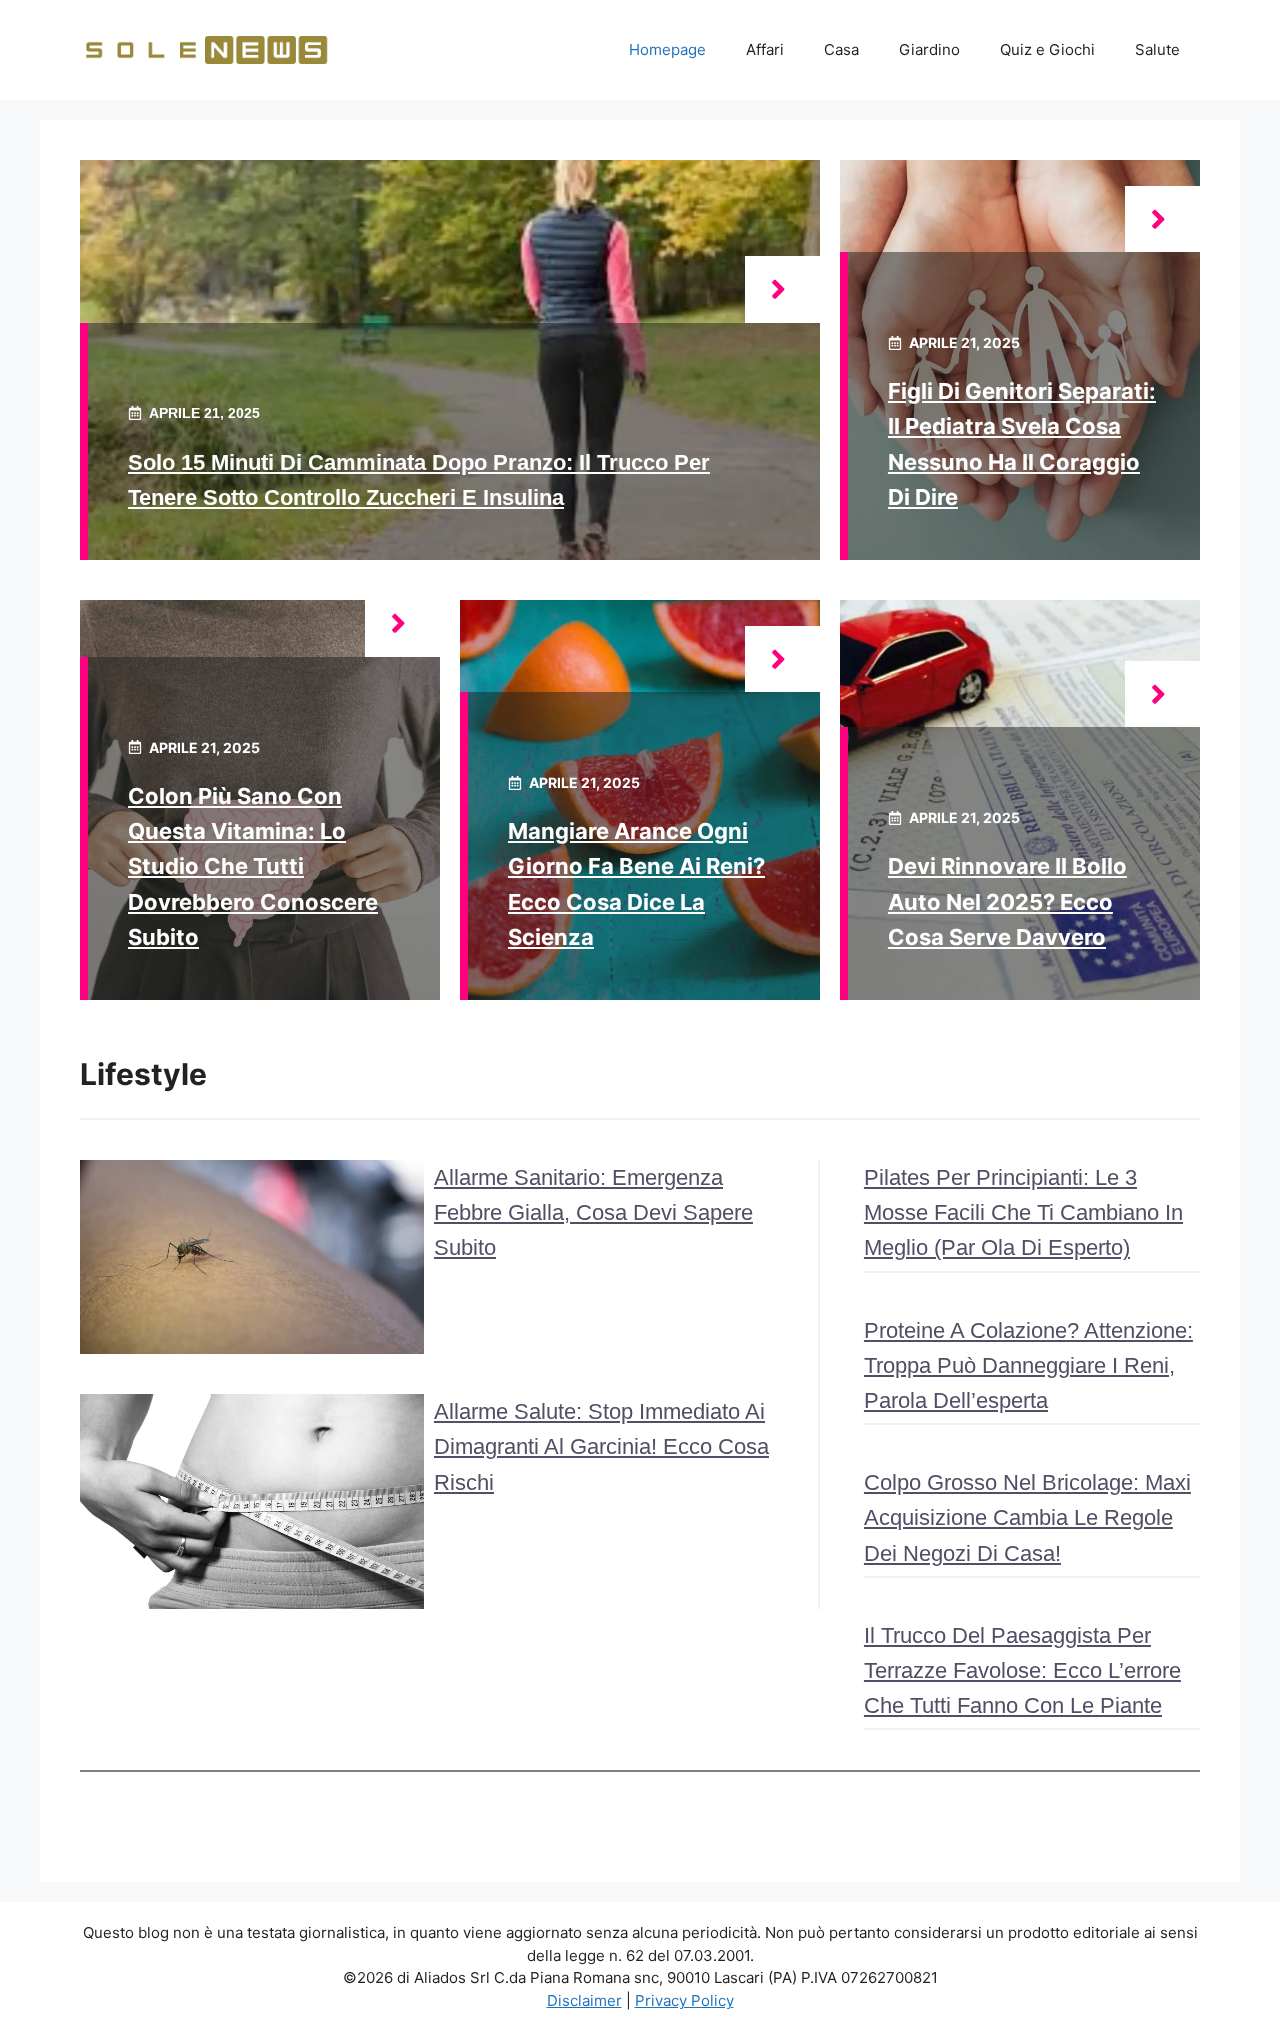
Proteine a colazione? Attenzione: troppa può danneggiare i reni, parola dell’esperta (1028, 1365)
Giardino (929, 49)
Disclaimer (584, 2000)
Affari (765, 49)
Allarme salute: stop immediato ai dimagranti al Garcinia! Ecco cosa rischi (601, 1446)
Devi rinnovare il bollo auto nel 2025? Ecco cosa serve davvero (1007, 901)
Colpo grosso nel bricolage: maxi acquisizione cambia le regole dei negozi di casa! (1027, 1517)
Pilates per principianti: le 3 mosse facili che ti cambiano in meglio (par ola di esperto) (1023, 1212)
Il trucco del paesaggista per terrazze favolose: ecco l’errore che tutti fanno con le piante (1022, 1670)
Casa (841, 49)
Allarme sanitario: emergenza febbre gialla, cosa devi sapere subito (593, 1212)
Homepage (667, 49)
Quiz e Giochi (1047, 49)
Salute (1157, 49)
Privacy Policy (684, 2000)
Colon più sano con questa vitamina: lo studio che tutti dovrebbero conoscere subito (253, 866)
